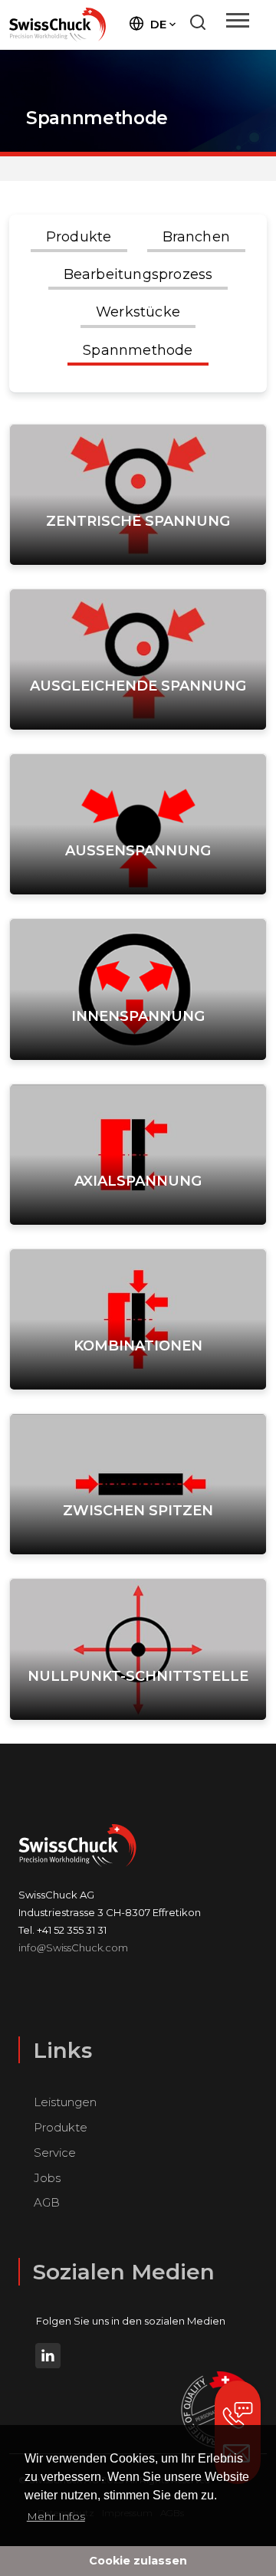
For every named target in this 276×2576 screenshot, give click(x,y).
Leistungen (65, 2102)
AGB (47, 2202)
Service (55, 2153)
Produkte (61, 2127)
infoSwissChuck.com (73, 1948)
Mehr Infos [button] (56, 2516)
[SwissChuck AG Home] (58, 24)
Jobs (47, 2178)
